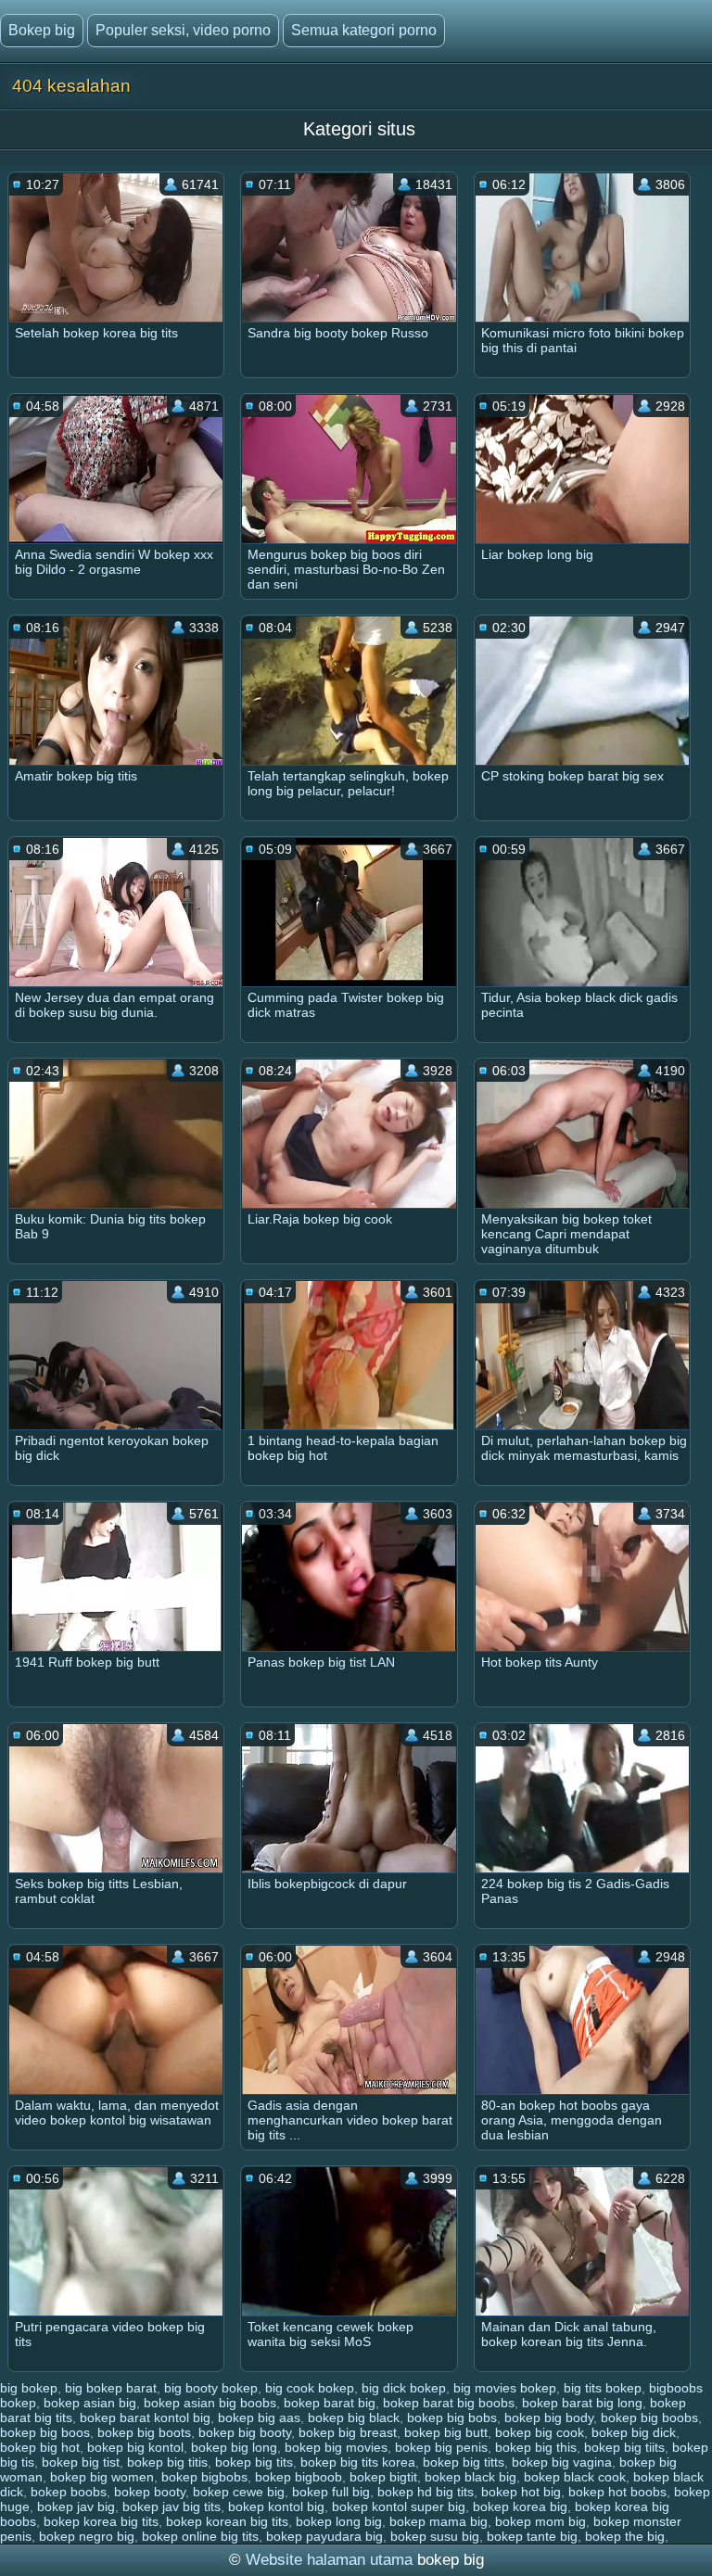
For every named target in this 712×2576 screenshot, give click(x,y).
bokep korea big (520, 2506)
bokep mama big (439, 2521)
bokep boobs (69, 2492)
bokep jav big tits (172, 2506)
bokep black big (470, 2477)
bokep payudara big (324, 2536)
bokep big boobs (649, 2417)
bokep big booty (245, 2432)
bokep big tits (254, 2462)
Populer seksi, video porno (183, 30)
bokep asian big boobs (210, 2403)
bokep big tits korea (358, 2462)
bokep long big (339, 2521)
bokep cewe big (239, 2492)
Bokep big (42, 30)
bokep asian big (90, 2403)
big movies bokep (505, 2388)
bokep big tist (81, 2462)
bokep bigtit (383, 2477)
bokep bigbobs (204, 2477)
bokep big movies (336, 2447)
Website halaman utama (329, 2560)
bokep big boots (144, 2432)
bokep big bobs (452, 2417)
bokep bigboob (299, 2477)
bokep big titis (167, 2462)
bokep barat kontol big (145, 2417)
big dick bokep (404, 2388)
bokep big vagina (562, 2462)
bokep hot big (521, 2492)
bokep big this (536, 2447)
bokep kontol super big (399, 2506)
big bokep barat (111, 2388)
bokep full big (331, 2492)
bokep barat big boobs (449, 2403)
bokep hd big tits (426, 2492)
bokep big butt (446, 2432)
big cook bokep (310, 2388)
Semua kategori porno (364, 30)
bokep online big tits (200, 2536)
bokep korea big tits (101, 2521)
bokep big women (102, 2477)
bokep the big (625, 2536)
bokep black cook (575, 2477)
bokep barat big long (582, 2403)
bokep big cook (540, 2432)
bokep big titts (464, 2462)
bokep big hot (40, 2447)
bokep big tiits (624, 2447)
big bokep (29, 2388)
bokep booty (150, 2492)
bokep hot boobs (617, 2492)
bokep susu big (435, 2536)
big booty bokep (211, 2388)
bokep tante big (532, 2536)
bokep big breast (348, 2432)
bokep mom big (540, 2521)
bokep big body (549, 2417)
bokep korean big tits (227, 2521)
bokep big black (354, 2417)
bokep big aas (259, 2417)
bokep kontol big (276, 2506)
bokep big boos (45, 2432)
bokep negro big (87, 2536)
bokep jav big (76, 2506)
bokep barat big (330, 2403)
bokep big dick (634, 2432)
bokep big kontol (135, 2447)
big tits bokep (603, 2388)
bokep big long (234, 2447)
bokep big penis (441, 2447)
